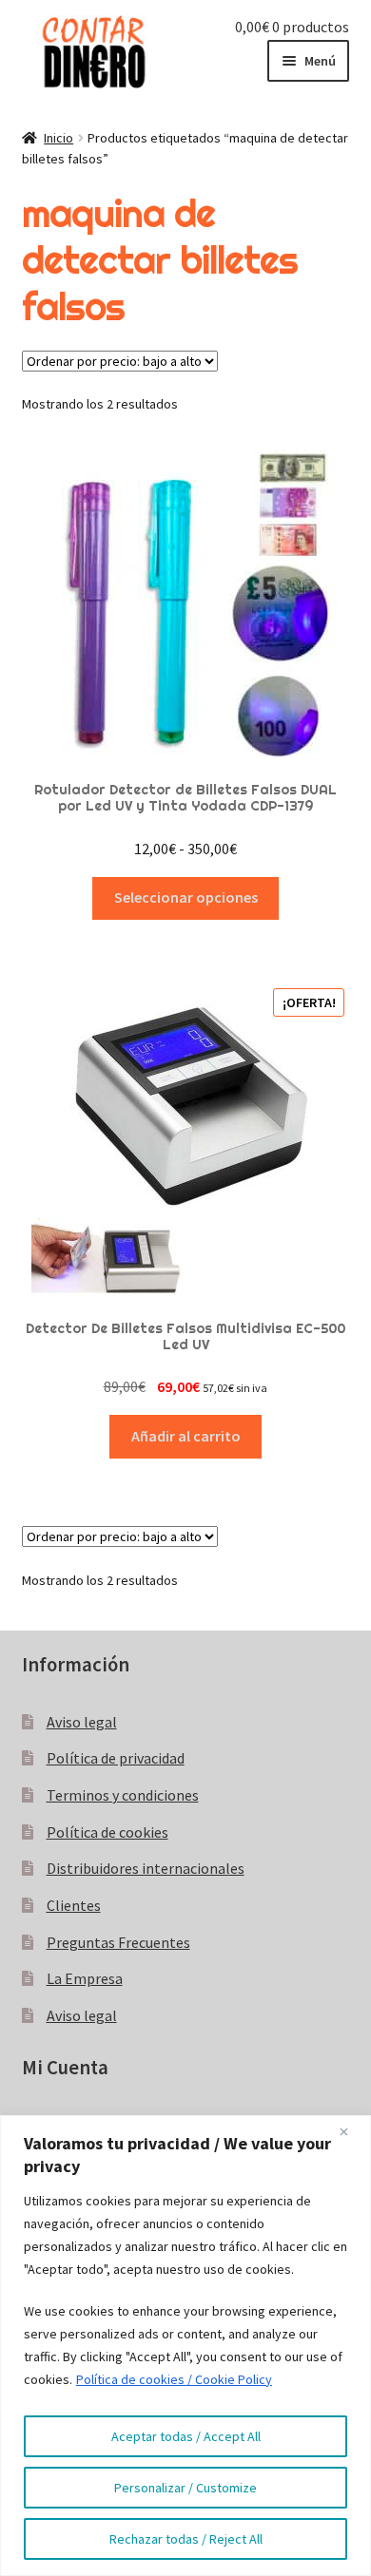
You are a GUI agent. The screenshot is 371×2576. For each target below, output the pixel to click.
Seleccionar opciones (186, 897)
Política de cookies (107, 1832)
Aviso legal (82, 1722)
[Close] (351, 2131)
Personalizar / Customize (185, 2488)
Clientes (74, 1905)
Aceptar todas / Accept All (186, 2436)
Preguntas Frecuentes (118, 1942)
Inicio (59, 138)
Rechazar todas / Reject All (186, 2539)
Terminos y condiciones (123, 1795)
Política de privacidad (116, 1758)
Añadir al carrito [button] (186, 1436)
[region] (185, 2346)
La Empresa (85, 1978)
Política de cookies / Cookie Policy (174, 2379)
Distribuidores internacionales (146, 1868)
